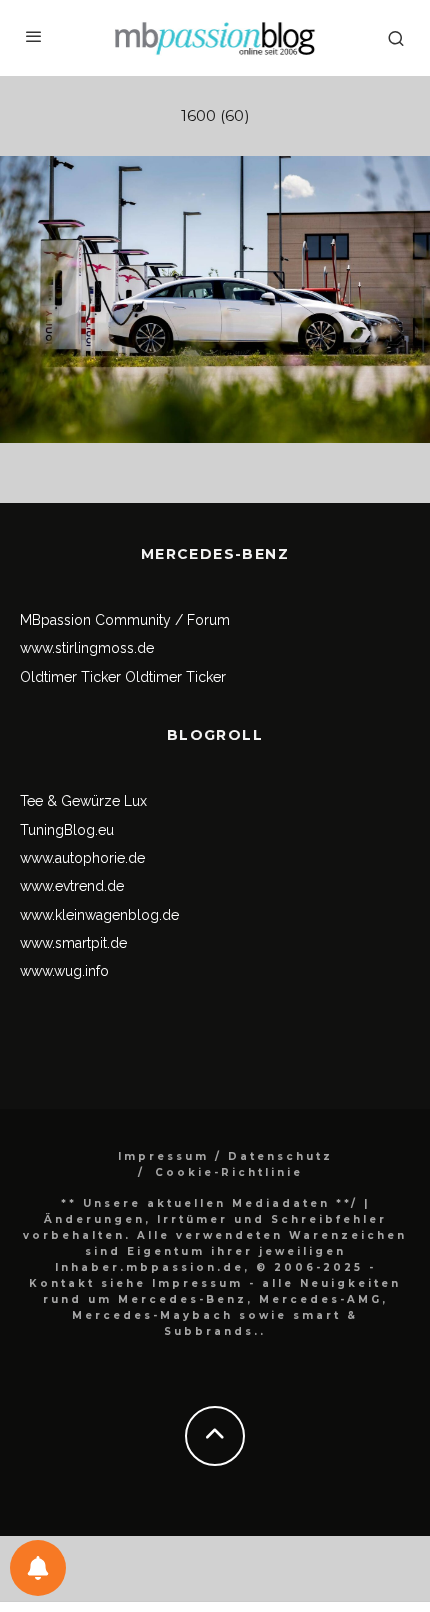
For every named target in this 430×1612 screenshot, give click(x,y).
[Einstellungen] (38, 1568)
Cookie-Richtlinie (229, 1172)
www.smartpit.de (73, 943)
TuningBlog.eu (67, 830)
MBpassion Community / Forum (125, 620)
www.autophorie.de (82, 858)
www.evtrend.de (72, 886)
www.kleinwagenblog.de (99, 915)
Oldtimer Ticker (70, 677)
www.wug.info (64, 971)
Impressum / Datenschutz (225, 1156)
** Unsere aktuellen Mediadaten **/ (209, 1203)
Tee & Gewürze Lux (83, 801)
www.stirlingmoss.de (87, 648)
